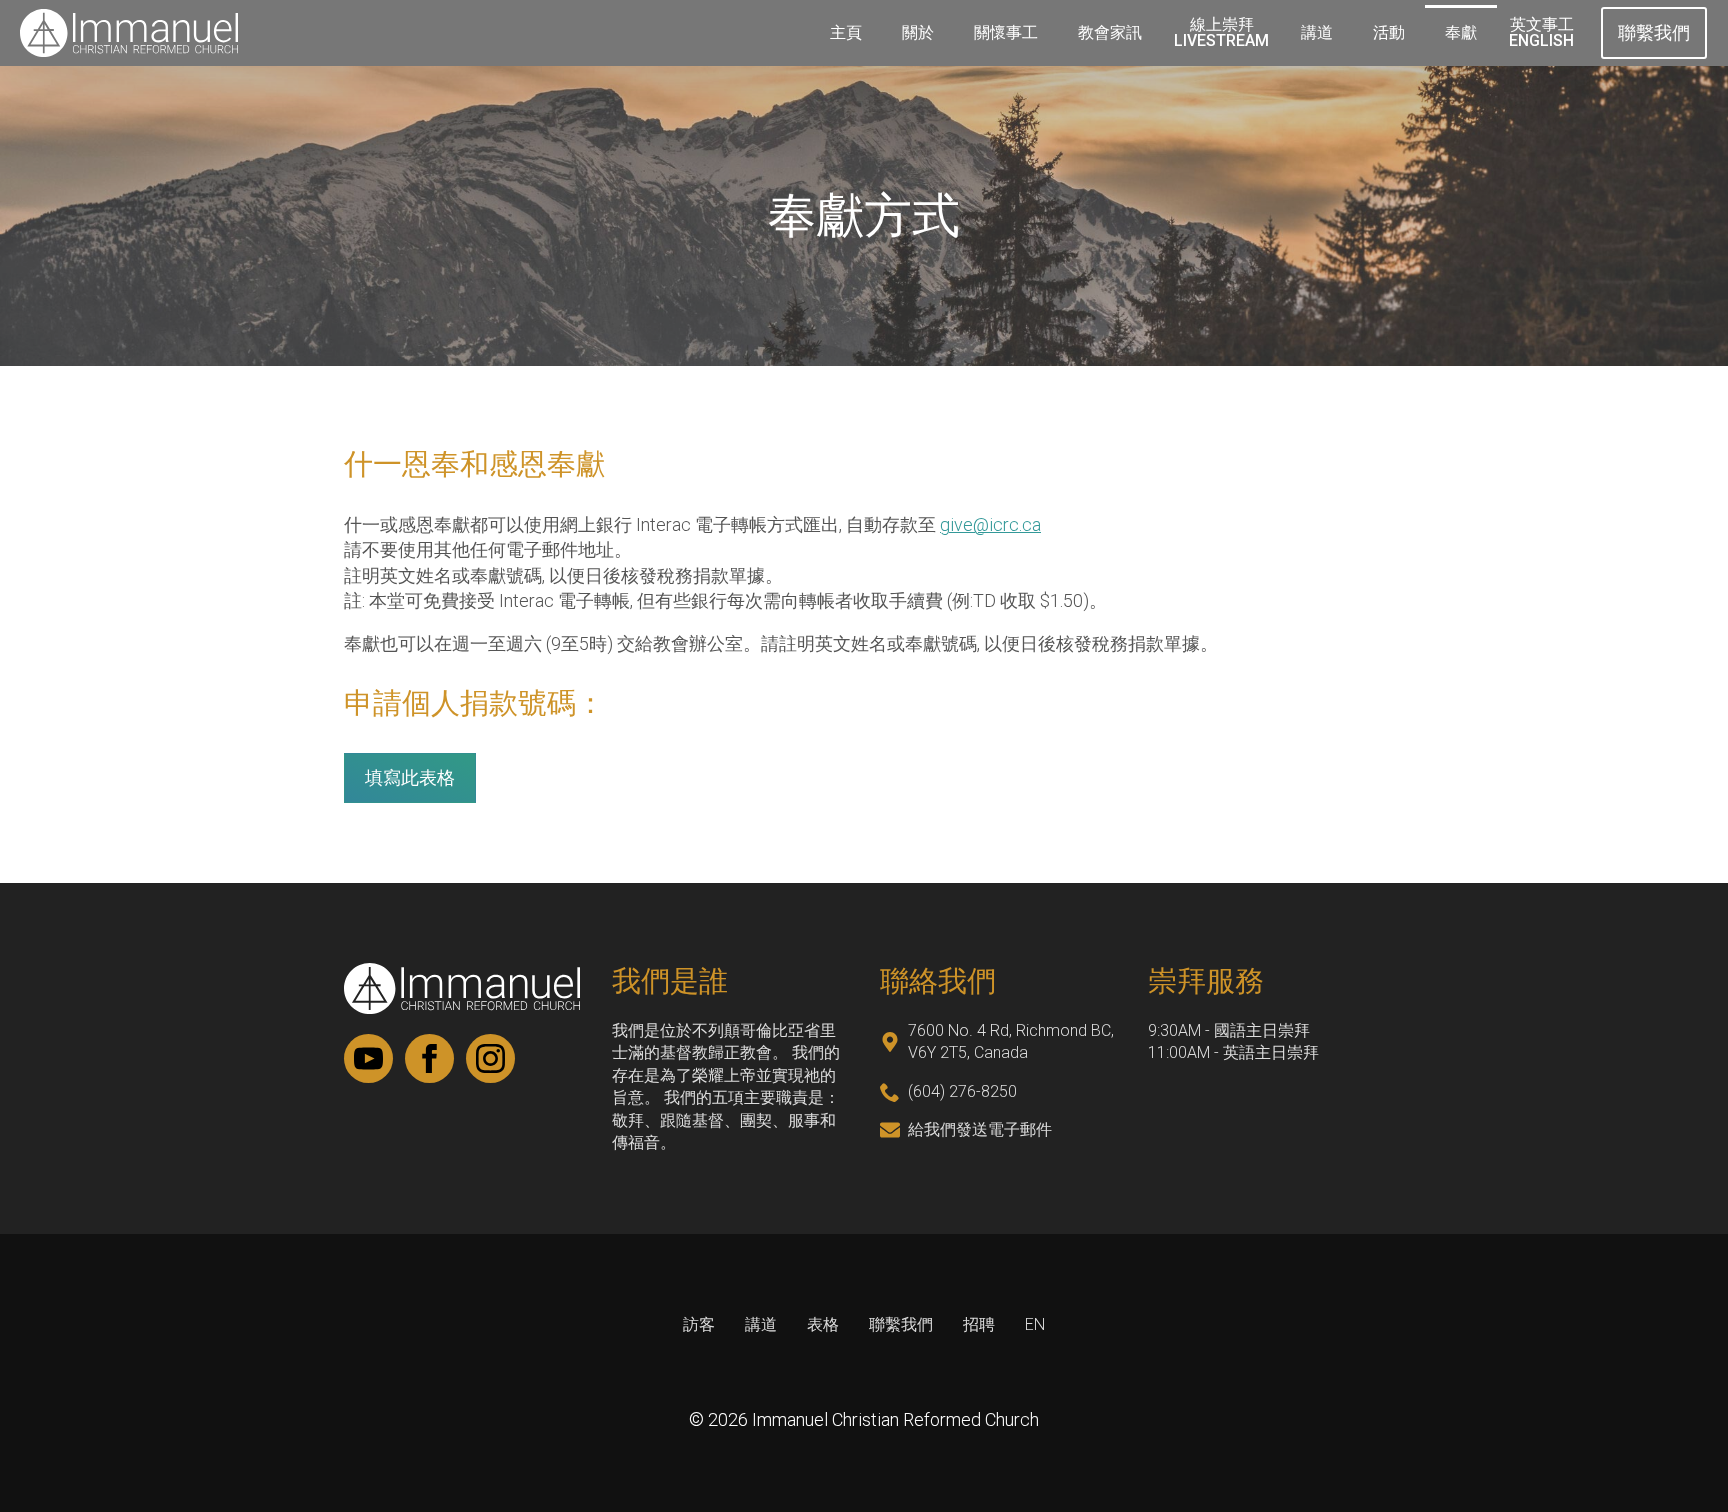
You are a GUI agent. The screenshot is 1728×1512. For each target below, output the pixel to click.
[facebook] (429, 1058)
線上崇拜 (1221, 32)
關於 (918, 32)
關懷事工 (1006, 32)
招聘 (979, 1324)
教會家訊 (1110, 32)
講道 (1317, 32)
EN (1035, 1324)
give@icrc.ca (990, 524)
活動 (1389, 32)
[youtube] (368, 1058)
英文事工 (1541, 32)
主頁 (846, 32)
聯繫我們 (901, 1324)
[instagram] (490, 1058)
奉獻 (1461, 32)
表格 (823, 1324)
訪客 (699, 1324)
